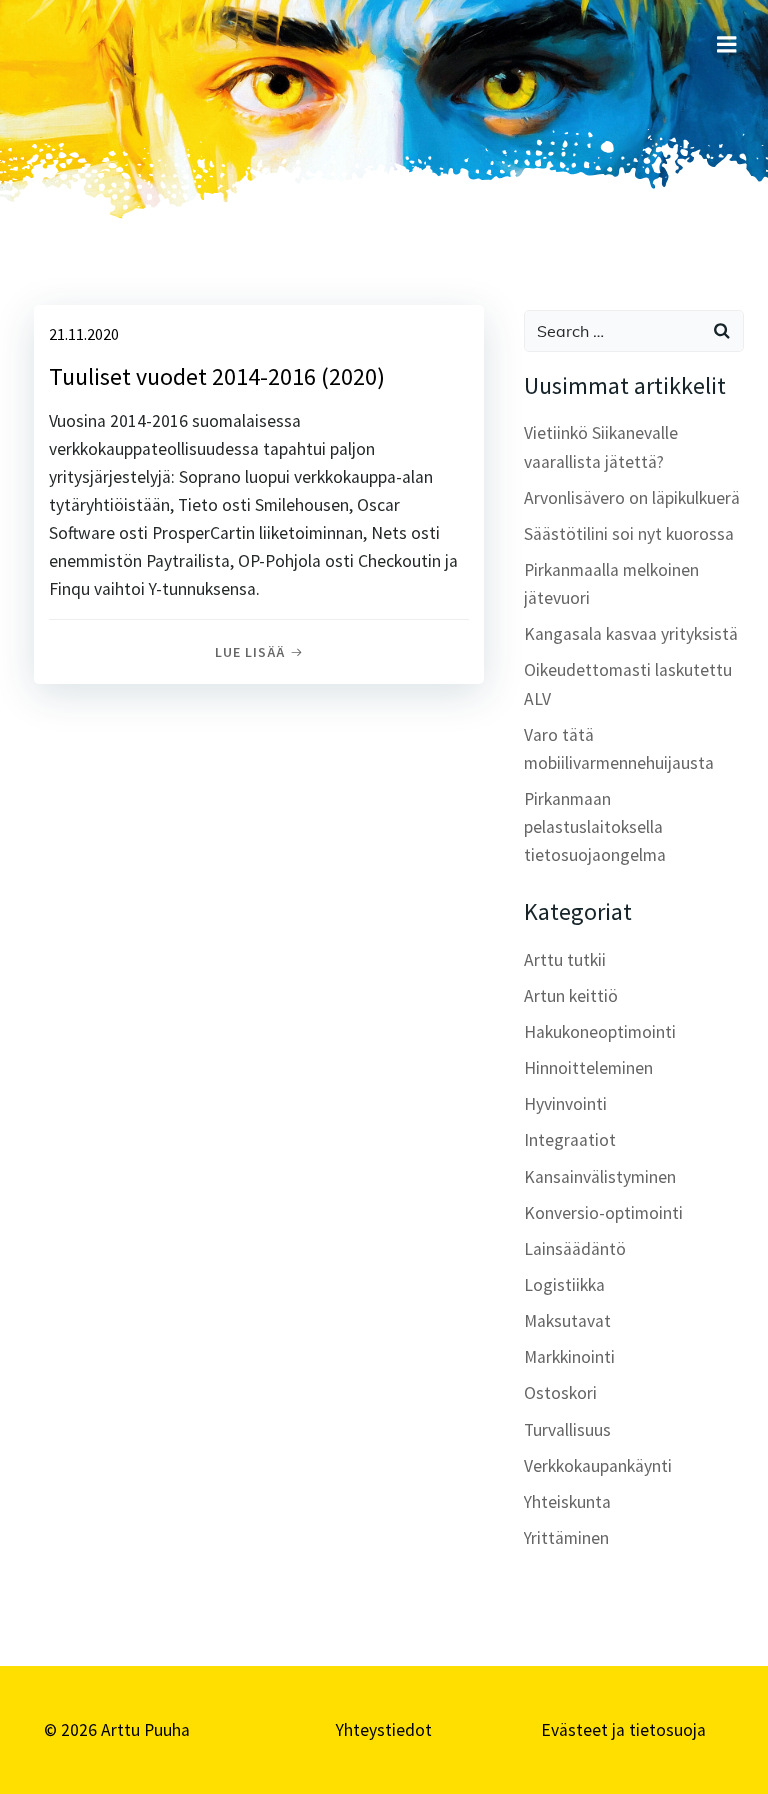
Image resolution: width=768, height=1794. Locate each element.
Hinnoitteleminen (588, 1068)
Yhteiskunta (567, 1502)
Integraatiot (570, 1140)
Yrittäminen (566, 1538)
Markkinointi (569, 1357)
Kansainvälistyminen (600, 1177)
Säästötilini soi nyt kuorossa (629, 534)
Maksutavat (567, 1321)
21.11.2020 (84, 334)
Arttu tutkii (565, 960)
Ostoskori (560, 1393)
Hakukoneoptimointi (600, 1032)
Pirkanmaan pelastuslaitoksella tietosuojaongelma (595, 827)
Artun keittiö (571, 996)
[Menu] (727, 45)
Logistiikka (564, 1285)
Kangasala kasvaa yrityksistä (631, 634)
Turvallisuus (567, 1430)
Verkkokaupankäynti (598, 1466)
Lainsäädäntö (575, 1249)
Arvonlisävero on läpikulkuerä (632, 498)
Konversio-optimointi (603, 1213)
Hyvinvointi (565, 1104)
